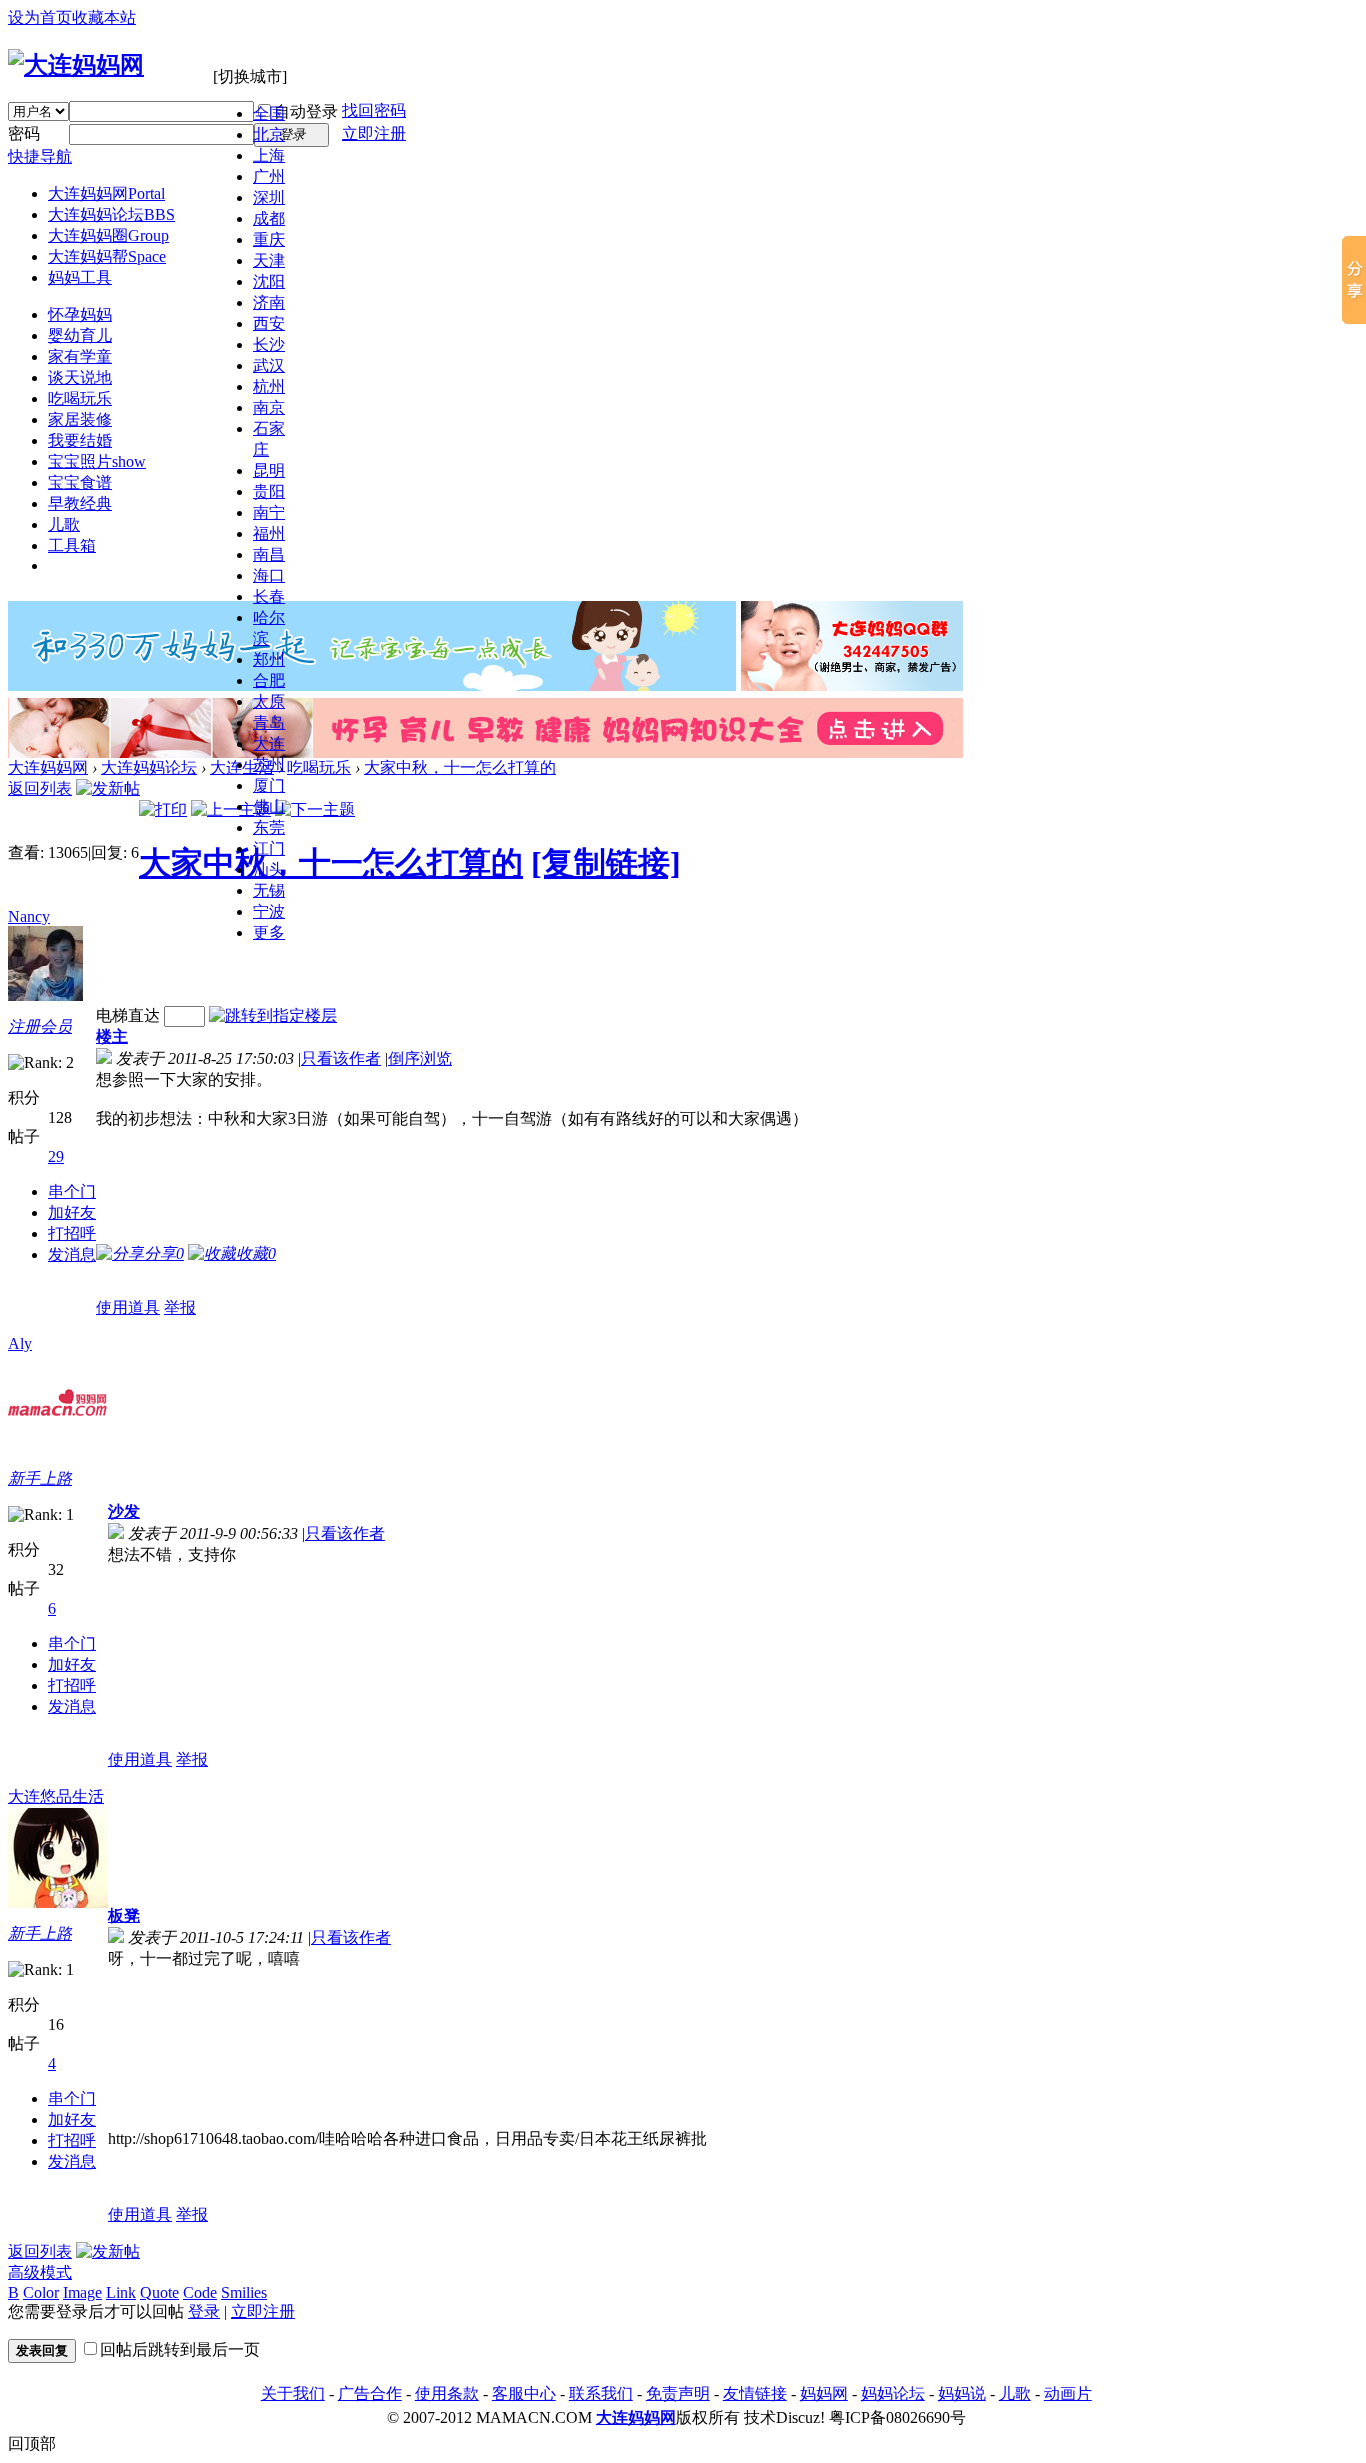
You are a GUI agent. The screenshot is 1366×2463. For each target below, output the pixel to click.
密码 (24, 133)
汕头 (269, 869)
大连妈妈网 (106, 193)
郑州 (269, 659)
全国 (269, 113)
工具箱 (72, 545)
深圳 (269, 197)
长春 (269, 596)
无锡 (269, 890)
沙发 (124, 1511)
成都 (269, 218)
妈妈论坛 (893, 2393)
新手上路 (40, 1478)
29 (56, 1156)
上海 (269, 155)
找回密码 (374, 110)
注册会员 (40, 1026)
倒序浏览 (420, 1058)
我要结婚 (80, 440)
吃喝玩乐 (80, 398)
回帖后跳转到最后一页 (180, 2349)
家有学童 (80, 356)
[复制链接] (606, 863)
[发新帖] (108, 788)
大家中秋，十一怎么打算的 (460, 767)
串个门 (72, 1191)
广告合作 (370, 2393)
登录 (204, 2311)
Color (41, 2292)
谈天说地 (80, 377)
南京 (269, 407)
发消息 (72, 1254)
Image (82, 2292)
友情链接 (755, 2393)
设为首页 (40, 17)
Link (121, 2292)
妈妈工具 (80, 277)
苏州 (269, 764)
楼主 (112, 1036)
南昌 (269, 554)
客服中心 (524, 2393)
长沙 (269, 344)
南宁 (269, 512)
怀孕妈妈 (80, 314)
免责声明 (678, 2393)
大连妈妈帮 (107, 256)
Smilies (244, 2292)
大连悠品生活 (56, 1796)
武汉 (269, 365)
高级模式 (40, 2272)
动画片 (1068, 2393)
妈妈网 (824, 2393)
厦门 (269, 785)
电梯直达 (128, 1015)
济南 (269, 302)
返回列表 (40, 788)
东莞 (269, 827)
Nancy (29, 916)
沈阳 (269, 281)
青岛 (269, 722)
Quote (159, 2292)
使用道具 (128, 1307)
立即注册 (374, 133)
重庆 (269, 239)
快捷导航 (40, 156)
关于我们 (293, 2393)
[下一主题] (315, 809)
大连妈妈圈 (108, 235)
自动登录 (306, 111)
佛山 (269, 806)
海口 (269, 575)
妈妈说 (962, 2393)
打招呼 (72, 1233)
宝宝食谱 (80, 482)
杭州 (269, 386)
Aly (20, 1343)
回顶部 (32, 2443)
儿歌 (64, 524)
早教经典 (80, 503)
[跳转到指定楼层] (273, 1015)
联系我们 (601, 2393)
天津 (269, 260)
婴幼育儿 (80, 335)
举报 (180, 1307)
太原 (269, 701)
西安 (269, 323)
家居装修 (80, 419)
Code (200, 2292)
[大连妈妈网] (76, 65)
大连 (269, 743)
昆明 (269, 470)
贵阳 (269, 491)
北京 (269, 134)
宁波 (269, 911)
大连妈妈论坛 (111, 214)
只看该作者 (341, 1058)
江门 (269, 848)
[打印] (163, 809)
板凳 (124, 1915)
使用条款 (447, 2393)
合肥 (269, 680)
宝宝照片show (97, 461)
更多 (269, 932)
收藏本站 (104, 17)
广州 (269, 176)
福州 (269, 533)
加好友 (72, 1212)
